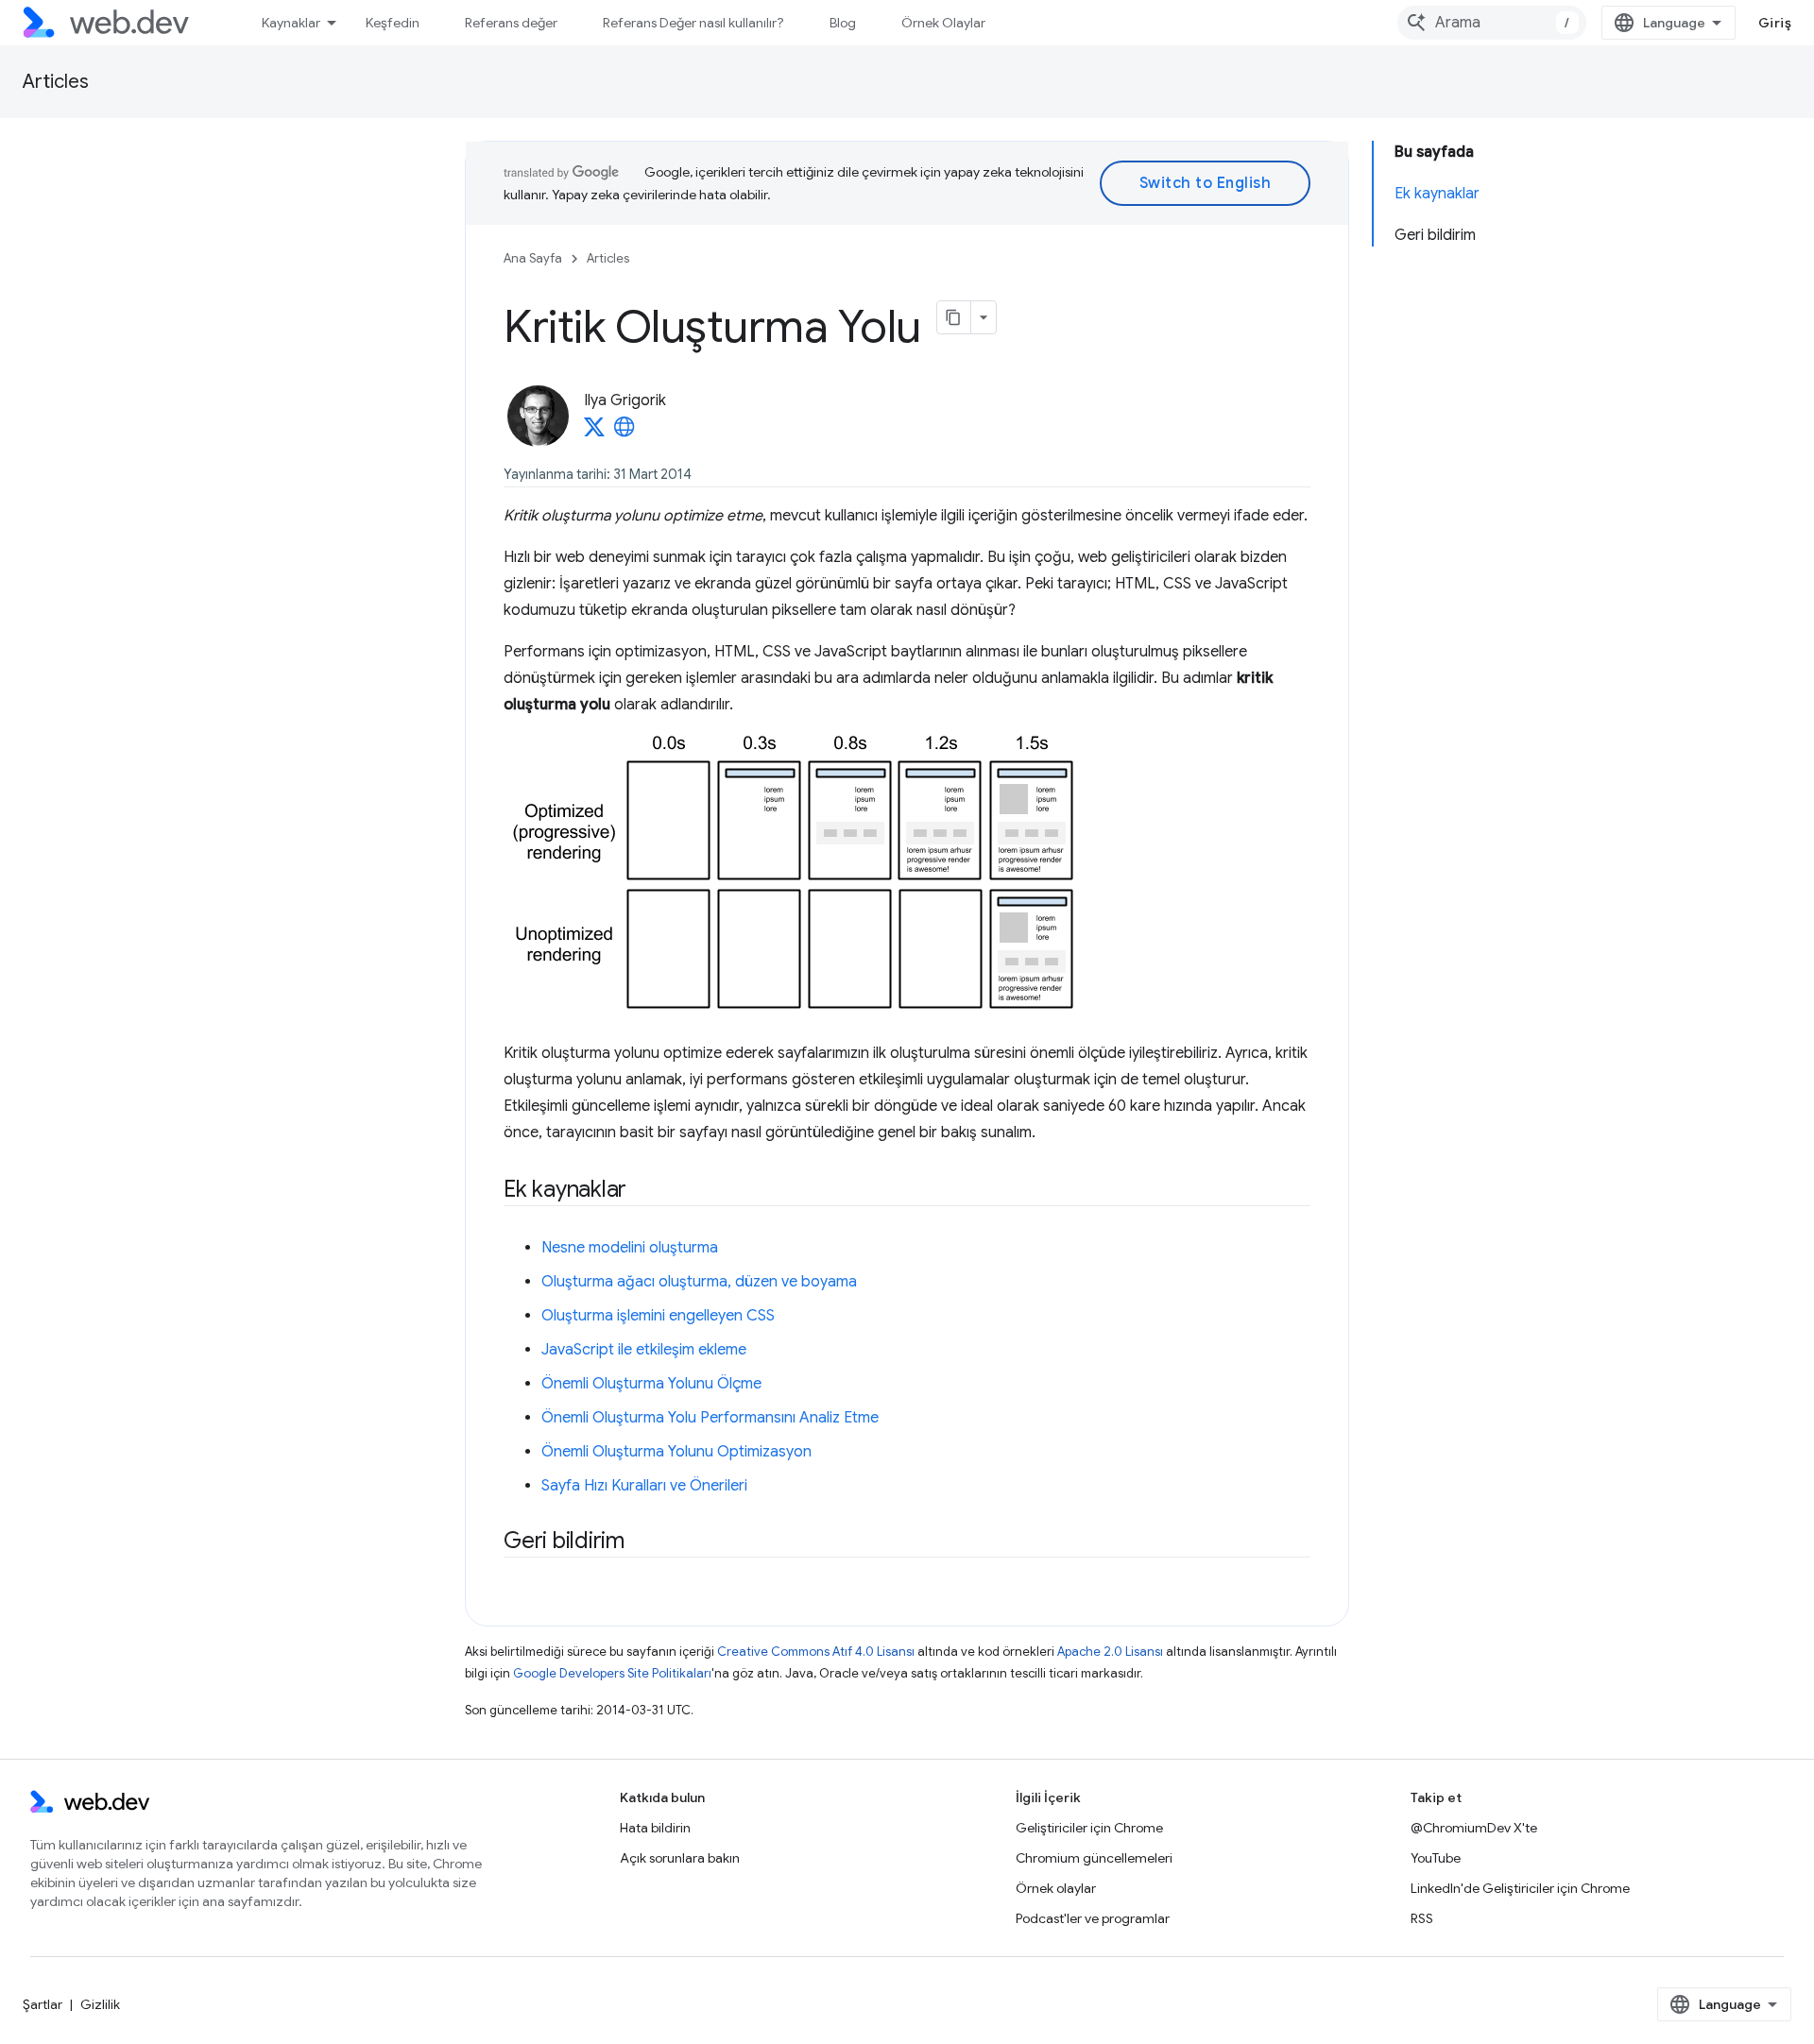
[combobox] (1492, 23)
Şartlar (43, 2004)
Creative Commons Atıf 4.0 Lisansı (816, 1652)
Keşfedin (393, 23)
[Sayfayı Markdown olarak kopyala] (954, 317)
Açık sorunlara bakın (680, 1858)
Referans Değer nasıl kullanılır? (693, 23)
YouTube (1436, 1858)
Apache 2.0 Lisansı (1110, 1652)
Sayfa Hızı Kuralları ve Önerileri (644, 1486)
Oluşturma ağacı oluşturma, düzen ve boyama (699, 1282)
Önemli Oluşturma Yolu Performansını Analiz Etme (710, 1418)
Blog (843, 23)
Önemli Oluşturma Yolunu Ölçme (651, 1384)
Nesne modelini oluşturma (630, 1248)
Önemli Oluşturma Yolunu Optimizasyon (676, 1452)
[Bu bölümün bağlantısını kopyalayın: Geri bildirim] (642, 1542)
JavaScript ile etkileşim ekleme (644, 1350)
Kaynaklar (291, 23)
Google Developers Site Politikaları (612, 1673)
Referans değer (511, 23)
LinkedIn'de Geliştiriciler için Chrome (1520, 1888)
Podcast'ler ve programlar (1093, 1918)
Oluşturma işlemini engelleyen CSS (658, 1316)
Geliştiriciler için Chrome (1089, 1828)
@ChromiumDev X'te (1474, 1828)
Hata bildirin (655, 1828)
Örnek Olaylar (943, 23)
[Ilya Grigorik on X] (594, 433)
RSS (1422, 1918)
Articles (56, 82)
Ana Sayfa (533, 258)
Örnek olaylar (1056, 1888)
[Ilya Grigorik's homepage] (625, 433)
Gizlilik (100, 2004)
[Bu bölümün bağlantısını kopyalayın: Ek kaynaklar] (643, 1191)
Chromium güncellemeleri (1094, 1858)
